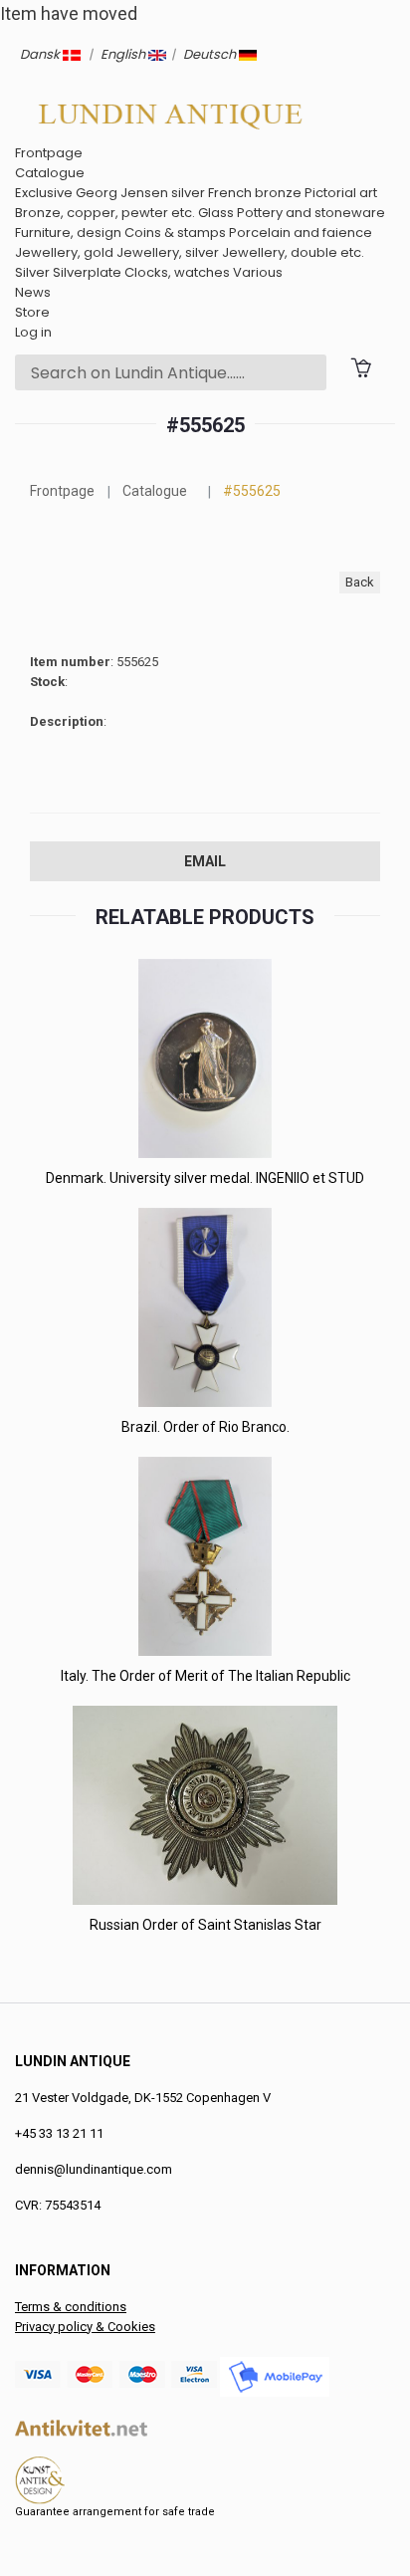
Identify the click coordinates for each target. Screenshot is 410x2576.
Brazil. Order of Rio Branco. (205, 1427)
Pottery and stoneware (311, 213)
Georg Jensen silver (140, 193)
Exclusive (44, 193)
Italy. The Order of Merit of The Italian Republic (205, 1676)
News (33, 292)
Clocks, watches (177, 272)
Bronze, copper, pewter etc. (105, 213)
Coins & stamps (175, 233)
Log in (33, 332)
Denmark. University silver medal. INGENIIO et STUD (205, 1178)
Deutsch (211, 54)
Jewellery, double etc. (293, 252)
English (124, 54)
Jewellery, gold (64, 252)
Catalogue (50, 173)
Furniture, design (68, 233)
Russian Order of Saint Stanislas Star (205, 1925)
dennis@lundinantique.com (94, 2169)
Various (258, 272)
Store (32, 312)
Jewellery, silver (168, 252)
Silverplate (87, 272)
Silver (32, 272)
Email (205, 861)
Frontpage (49, 153)
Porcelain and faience (301, 233)
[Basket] (361, 367)
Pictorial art (341, 193)
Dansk (41, 54)
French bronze (255, 193)
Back (360, 582)
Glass (216, 213)
